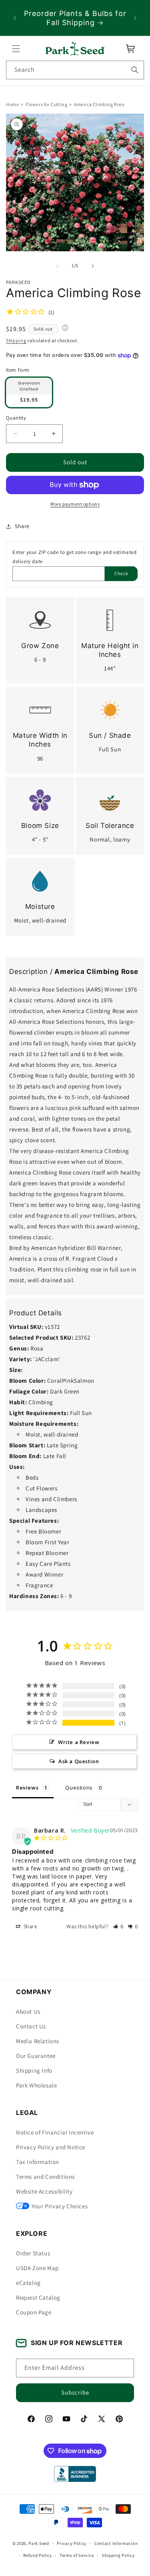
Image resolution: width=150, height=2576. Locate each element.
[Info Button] (65, 329)
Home (12, 104)
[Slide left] (58, 266)
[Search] (135, 70)
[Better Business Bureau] (75, 2474)
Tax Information (38, 2162)
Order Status (33, 2253)
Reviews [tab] (27, 1788)
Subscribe (75, 2392)
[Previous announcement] (15, 18)
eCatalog (28, 2283)
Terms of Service (77, 2555)
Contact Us (31, 2026)
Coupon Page (34, 2312)
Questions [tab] (79, 1788)
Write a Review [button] (79, 1742)
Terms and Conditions (45, 2177)
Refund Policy (37, 2555)
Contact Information (116, 2543)
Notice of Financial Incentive (55, 2132)
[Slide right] (93, 266)
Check (121, 573)
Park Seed (39, 2543)
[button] (16, 49)
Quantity (16, 418)
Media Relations (38, 2041)
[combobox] (75, 70)
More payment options (75, 504)
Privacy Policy (72, 2543)
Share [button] (22, 526)
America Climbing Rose (99, 104)
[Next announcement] (135, 18)
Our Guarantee (36, 2056)
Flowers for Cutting (46, 104)
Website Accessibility (44, 2191)
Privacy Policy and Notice (51, 2147)
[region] (75, 18)
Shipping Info (34, 2070)
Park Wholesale (36, 2085)
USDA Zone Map (37, 2268)
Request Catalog (38, 2297)
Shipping (16, 340)
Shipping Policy (118, 2555)
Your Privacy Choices (60, 2206)
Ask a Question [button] (79, 1762)
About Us (28, 2011)
